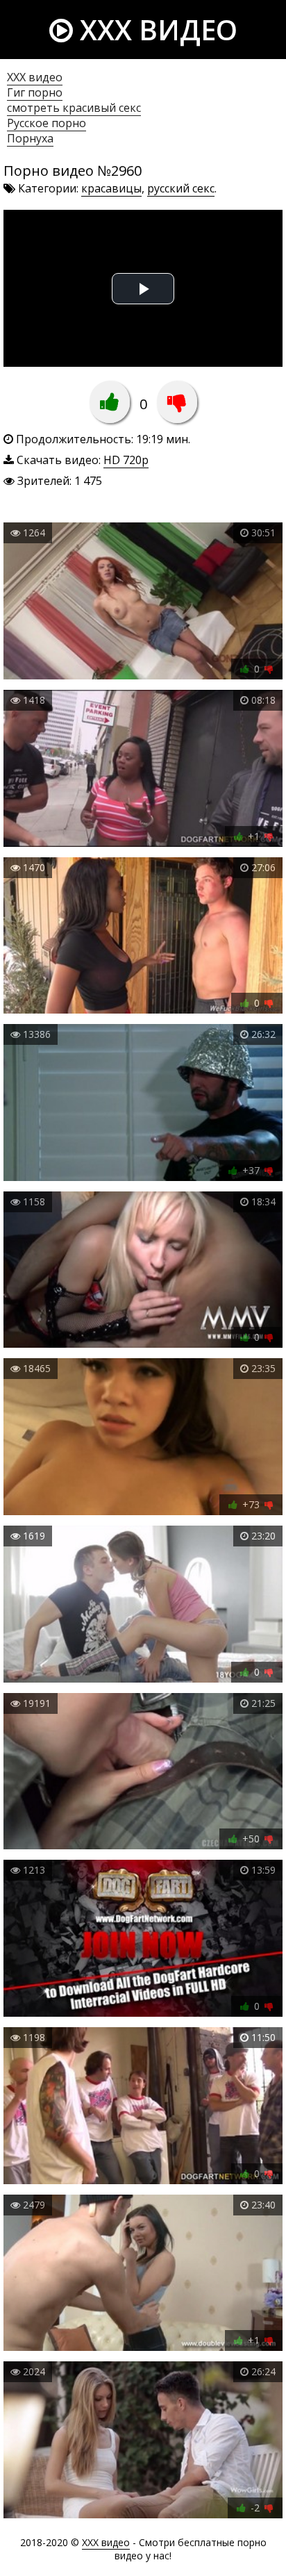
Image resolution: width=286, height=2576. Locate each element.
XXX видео (155, 30)
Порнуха (30, 138)
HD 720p (126, 460)
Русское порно (47, 123)
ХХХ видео (35, 77)
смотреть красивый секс (74, 108)
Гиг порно (35, 92)
